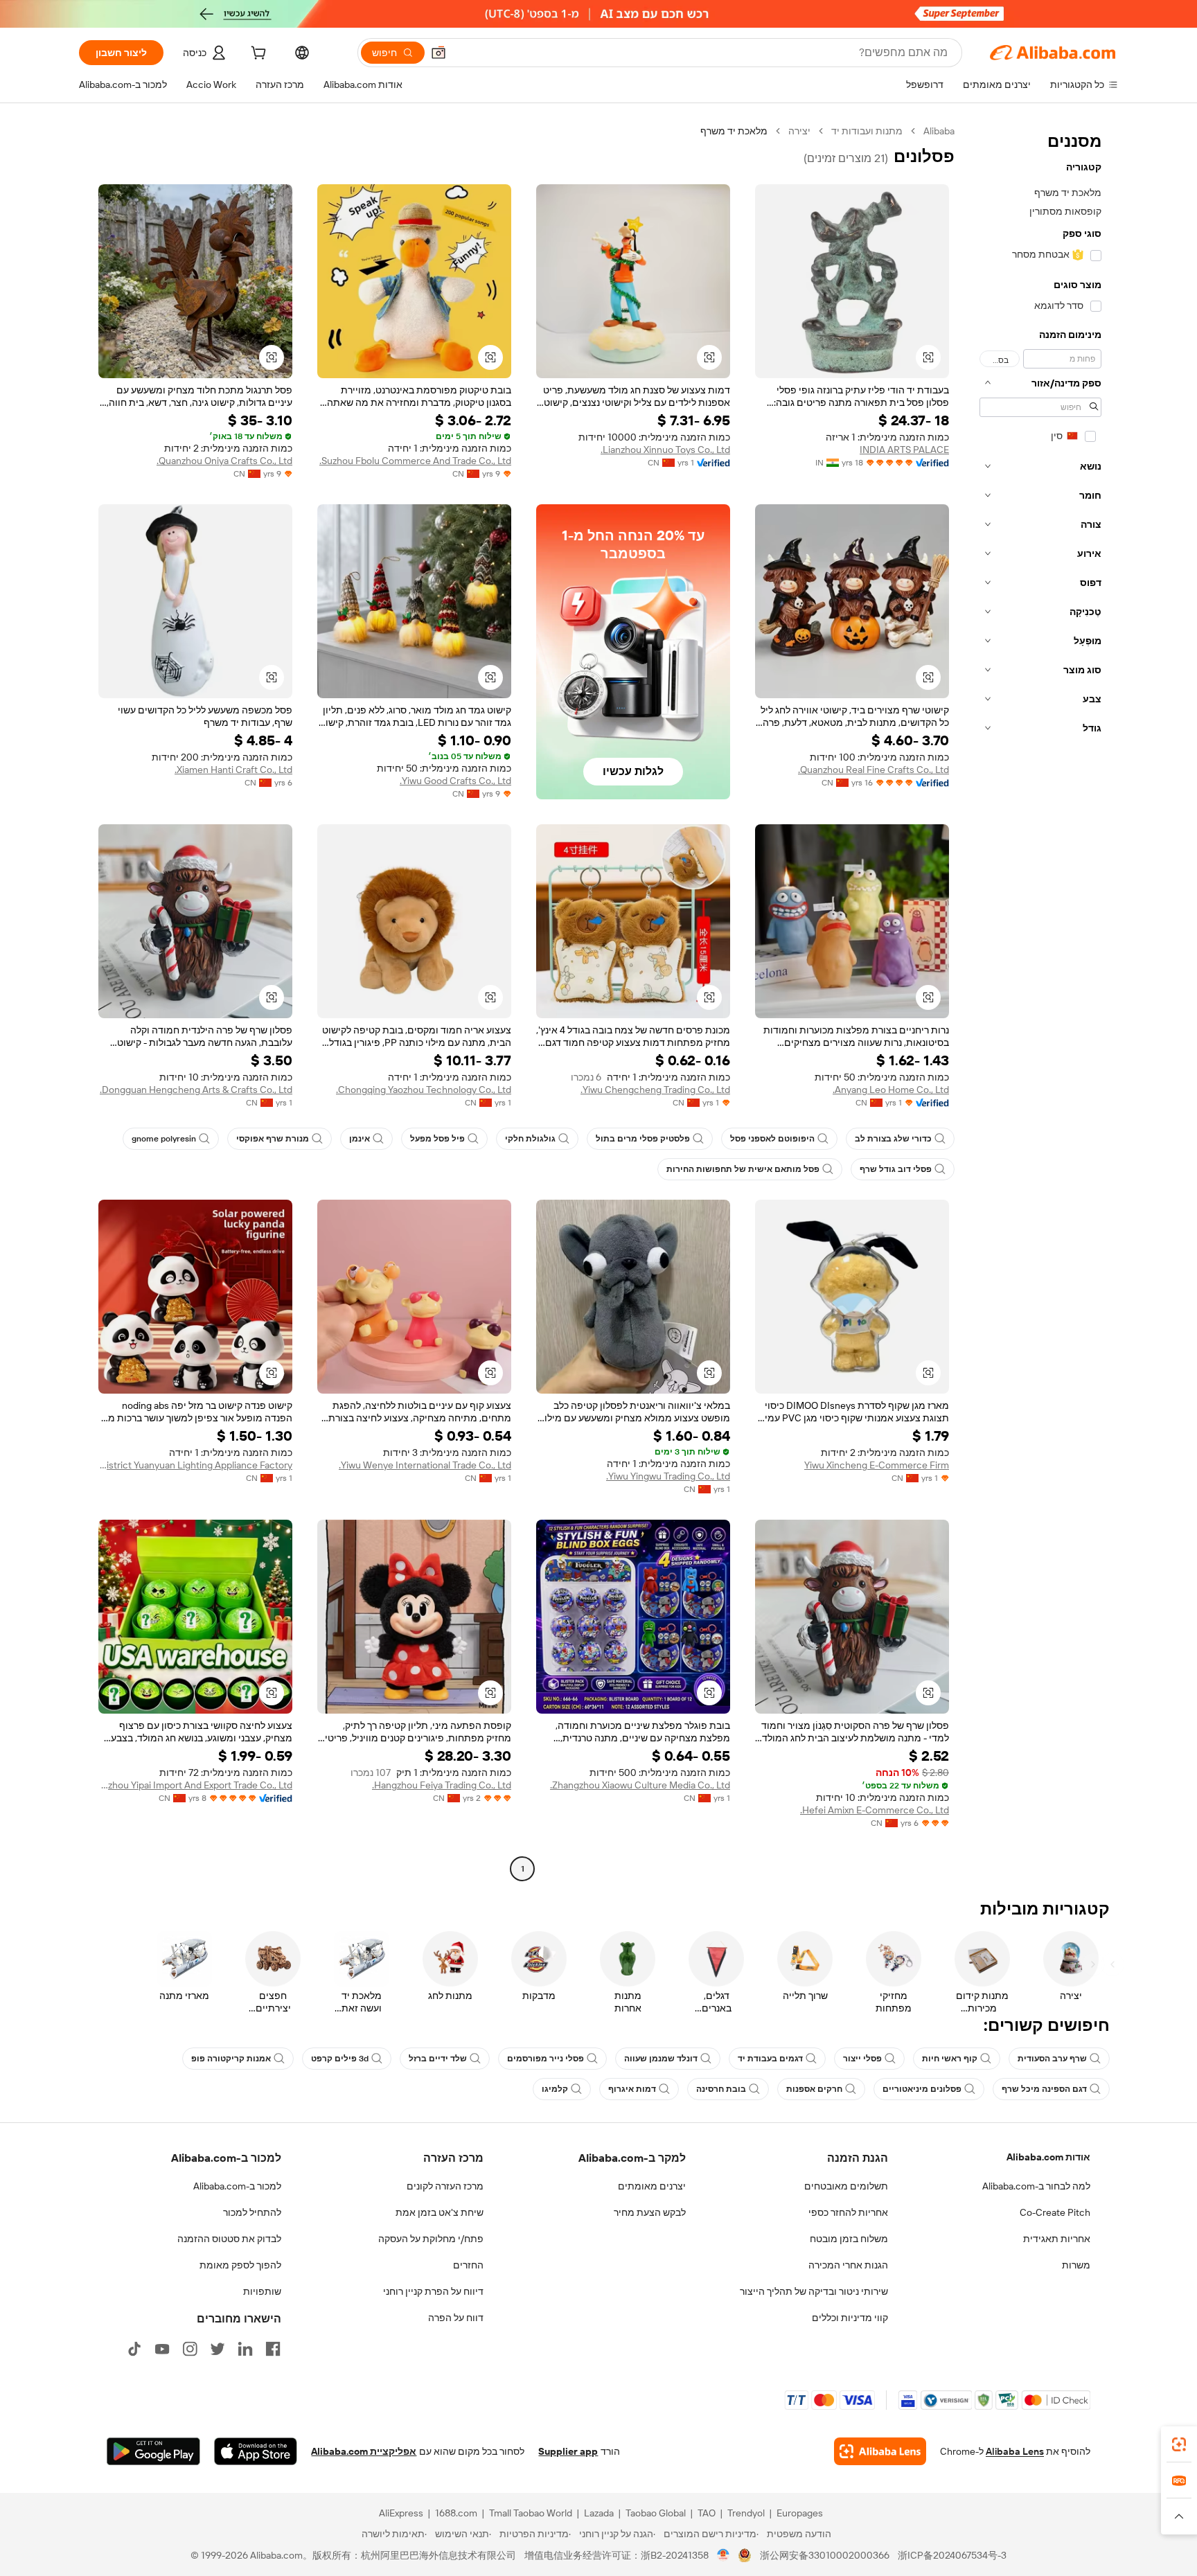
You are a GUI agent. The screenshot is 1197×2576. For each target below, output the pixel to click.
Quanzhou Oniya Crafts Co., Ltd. (224, 461)
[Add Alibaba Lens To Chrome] (880, 2451)
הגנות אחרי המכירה (848, 2265)
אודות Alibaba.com (1048, 2157)
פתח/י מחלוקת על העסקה (431, 2239)
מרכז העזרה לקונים (445, 2186)
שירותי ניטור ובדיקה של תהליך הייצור (814, 2291)
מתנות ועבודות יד (867, 131)
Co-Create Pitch (1055, 2212)
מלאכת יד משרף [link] (734, 131)
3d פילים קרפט (340, 2059)
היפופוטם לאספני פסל (772, 1139)
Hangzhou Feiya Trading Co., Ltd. (442, 1785)
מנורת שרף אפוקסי (273, 1139)
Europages (800, 2513)
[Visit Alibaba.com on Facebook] (273, 2349)
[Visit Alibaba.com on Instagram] (190, 2349)
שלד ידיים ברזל (438, 2059)
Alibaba (939, 131)
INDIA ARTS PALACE (904, 450)
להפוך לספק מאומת (240, 2265)
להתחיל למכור (252, 2212)
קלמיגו (555, 2089)
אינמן (360, 1139)
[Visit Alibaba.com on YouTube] (162, 2349)
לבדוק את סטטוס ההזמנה (229, 2239)
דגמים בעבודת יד (770, 2059)
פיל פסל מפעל (437, 1139)
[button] (438, 53)
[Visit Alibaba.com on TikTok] (134, 2349)
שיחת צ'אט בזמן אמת (440, 2212)
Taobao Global (656, 2513)
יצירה (799, 131)
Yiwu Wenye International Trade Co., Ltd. (425, 1465)
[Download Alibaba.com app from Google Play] (153, 2451)
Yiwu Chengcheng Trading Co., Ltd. (655, 1090)
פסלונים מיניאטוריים (922, 2089)
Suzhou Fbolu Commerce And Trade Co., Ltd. (415, 461)
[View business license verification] (724, 2555)
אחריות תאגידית (1057, 2239)
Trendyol (746, 2513)
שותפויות (262, 2291)
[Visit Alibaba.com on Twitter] (218, 2349)
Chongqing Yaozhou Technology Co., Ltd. (424, 1090)
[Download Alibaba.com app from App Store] (256, 2451)
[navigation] (1040, 1002)
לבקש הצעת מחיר (650, 2212)
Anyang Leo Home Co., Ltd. (891, 1090)
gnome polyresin (164, 1139)
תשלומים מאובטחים (846, 2186)
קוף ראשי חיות (950, 2059)
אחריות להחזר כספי (848, 2212)
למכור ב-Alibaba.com (237, 2186)
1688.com (456, 2513)
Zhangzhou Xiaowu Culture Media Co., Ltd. (640, 1785)
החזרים (468, 2265)
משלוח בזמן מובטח (849, 2239)
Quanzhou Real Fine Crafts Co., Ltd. (874, 770)
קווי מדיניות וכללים (850, 2318)
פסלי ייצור (862, 2059)
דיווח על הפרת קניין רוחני (433, 2291)
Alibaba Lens (1015, 2451)
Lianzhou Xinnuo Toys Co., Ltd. (665, 450)
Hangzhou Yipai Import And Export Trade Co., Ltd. (195, 1785)
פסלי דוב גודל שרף (896, 1169)
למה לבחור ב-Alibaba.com (1036, 2186)
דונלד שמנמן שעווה (661, 2059)
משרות (1076, 2265)
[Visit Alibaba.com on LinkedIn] (245, 2349)
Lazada (599, 2513)
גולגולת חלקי (530, 1139)
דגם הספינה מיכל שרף (1044, 2089)
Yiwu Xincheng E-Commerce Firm (877, 1465)
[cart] (257, 55)
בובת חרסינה (721, 2089)
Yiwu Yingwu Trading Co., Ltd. (668, 1476)
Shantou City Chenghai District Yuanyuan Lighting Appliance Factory (195, 1465)
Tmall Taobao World (531, 2513)
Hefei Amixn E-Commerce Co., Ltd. (875, 1810)
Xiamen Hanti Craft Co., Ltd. (233, 770)
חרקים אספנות (814, 2089)
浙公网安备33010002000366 (825, 2555)
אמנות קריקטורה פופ (231, 2059)
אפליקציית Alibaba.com (364, 2451)
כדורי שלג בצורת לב (893, 1139)
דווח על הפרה (456, 2318)
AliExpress (401, 2513)
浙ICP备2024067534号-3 (952, 2555)
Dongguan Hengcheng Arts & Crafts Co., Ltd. (196, 1090)
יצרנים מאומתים (652, 2186)
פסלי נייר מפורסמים (546, 2059)
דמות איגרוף (632, 2089)
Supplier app (568, 2451)
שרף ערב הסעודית (1052, 2059)
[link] (1179, 2444)
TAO (707, 2513)
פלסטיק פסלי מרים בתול (643, 1139)
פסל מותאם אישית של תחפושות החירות (743, 1169)
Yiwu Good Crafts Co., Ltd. (455, 781)
